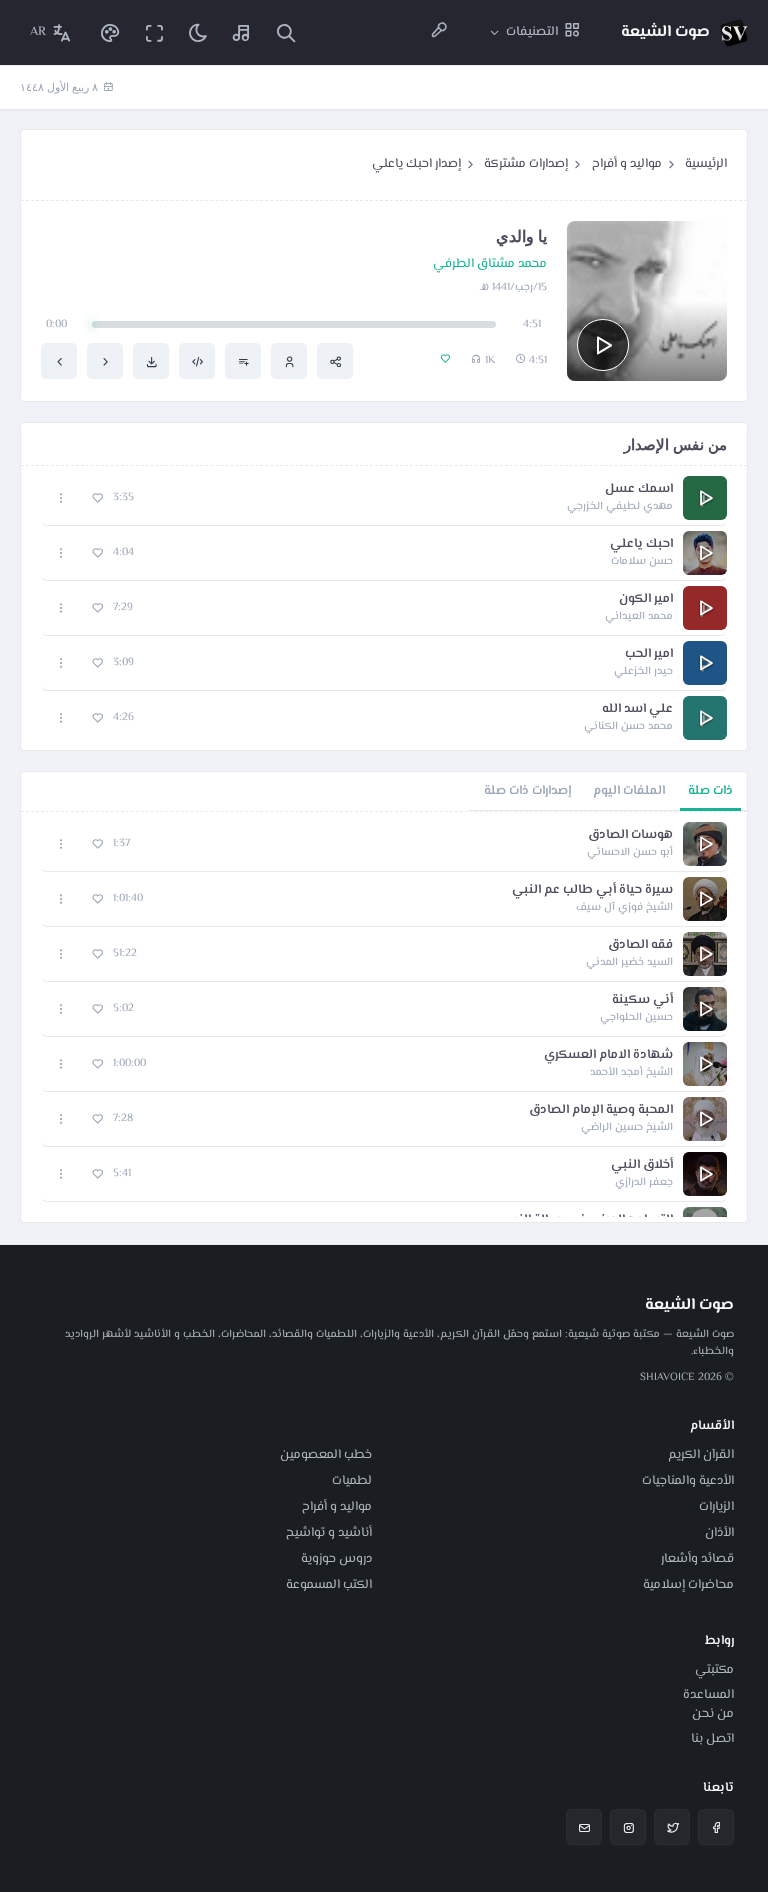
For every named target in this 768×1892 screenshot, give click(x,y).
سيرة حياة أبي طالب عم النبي (592, 890)
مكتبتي (714, 1670)
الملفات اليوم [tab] (629, 791)
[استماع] (603, 345)
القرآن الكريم (701, 1455)
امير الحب (649, 654)
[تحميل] (151, 361)
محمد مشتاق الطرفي (490, 264)
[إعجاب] (97, 498)
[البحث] (286, 32)
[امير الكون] (59, 361)
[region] (384, 1017)
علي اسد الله (637, 709)
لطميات (352, 1481)
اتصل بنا (712, 1739)
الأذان (719, 1533)
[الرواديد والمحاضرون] (439, 32)
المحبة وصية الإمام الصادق (601, 1110)
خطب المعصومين (326, 1455)
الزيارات (716, 1507)
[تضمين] (197, 361)
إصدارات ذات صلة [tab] (527, 791)
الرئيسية (706, 164)
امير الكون (646, 599)
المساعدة (708, 1695)
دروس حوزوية (336, 1559)
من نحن (713, 1714)
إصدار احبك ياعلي (416, 164)
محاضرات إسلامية (688, 1585)
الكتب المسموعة (329, 1585)
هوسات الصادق (630, 835)
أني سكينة (642, 1000)
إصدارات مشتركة (526, 164)
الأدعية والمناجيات (688, 1481)
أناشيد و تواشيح (329, 1533)
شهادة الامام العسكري (608, 1055)
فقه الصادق (640, 945)
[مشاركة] (335, 361)
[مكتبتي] (242, 32)
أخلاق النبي (642, 1165)
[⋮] (61, 498)
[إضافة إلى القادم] (243, 361)
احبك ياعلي (641, 544)
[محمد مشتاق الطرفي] (289, 361)
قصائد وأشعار (697, 1559)
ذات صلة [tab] (710, 791)
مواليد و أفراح (627, 164)
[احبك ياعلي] (105, 361)
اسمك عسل (639, 489)
